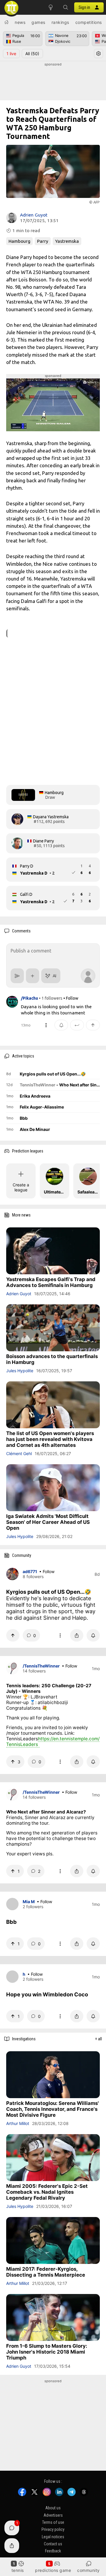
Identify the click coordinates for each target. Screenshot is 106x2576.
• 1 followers (51, 998)
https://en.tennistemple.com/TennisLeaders (53, 1742)
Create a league (21, 1187)
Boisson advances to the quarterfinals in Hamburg (52, 1359)
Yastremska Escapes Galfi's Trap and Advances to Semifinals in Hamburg (51, 1282)
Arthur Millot (18, 2123)
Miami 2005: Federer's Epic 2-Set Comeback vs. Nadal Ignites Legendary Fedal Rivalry (47, 2192)
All (32, 54)
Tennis (18, 2570)
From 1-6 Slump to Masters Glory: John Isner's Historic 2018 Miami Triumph (47, 2352)
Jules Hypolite (20, 1371)
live (11, 54)
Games (38, 22)
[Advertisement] (53, 82)
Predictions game (53, 2570)
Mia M (29, 1902)
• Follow (71, 998)
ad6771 (30, 1571)
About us (53, 2508)
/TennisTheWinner (41, 1666)
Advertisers (53, 2515)
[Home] (6, 22)
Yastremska (67, 241)
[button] (65, 7)
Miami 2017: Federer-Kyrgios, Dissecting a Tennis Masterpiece (46, 2272)
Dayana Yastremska (51, 817)
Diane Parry (43, 841)
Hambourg (19, 241)
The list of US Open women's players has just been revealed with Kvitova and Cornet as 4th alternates (50, 1439)
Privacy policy (53, 2529)
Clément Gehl (19, 1453)
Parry (43, 241)
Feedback (53, 2551)
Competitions (89, 22)
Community (88, 2570)
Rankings (60, 22)
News (20, 22)
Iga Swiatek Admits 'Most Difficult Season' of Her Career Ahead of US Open (48, 1522)
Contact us (53, 2544)
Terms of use (53, 2522)
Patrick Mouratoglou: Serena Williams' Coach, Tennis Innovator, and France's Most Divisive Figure (53, 2109)
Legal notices (53, 2537)
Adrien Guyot (34, 215)
